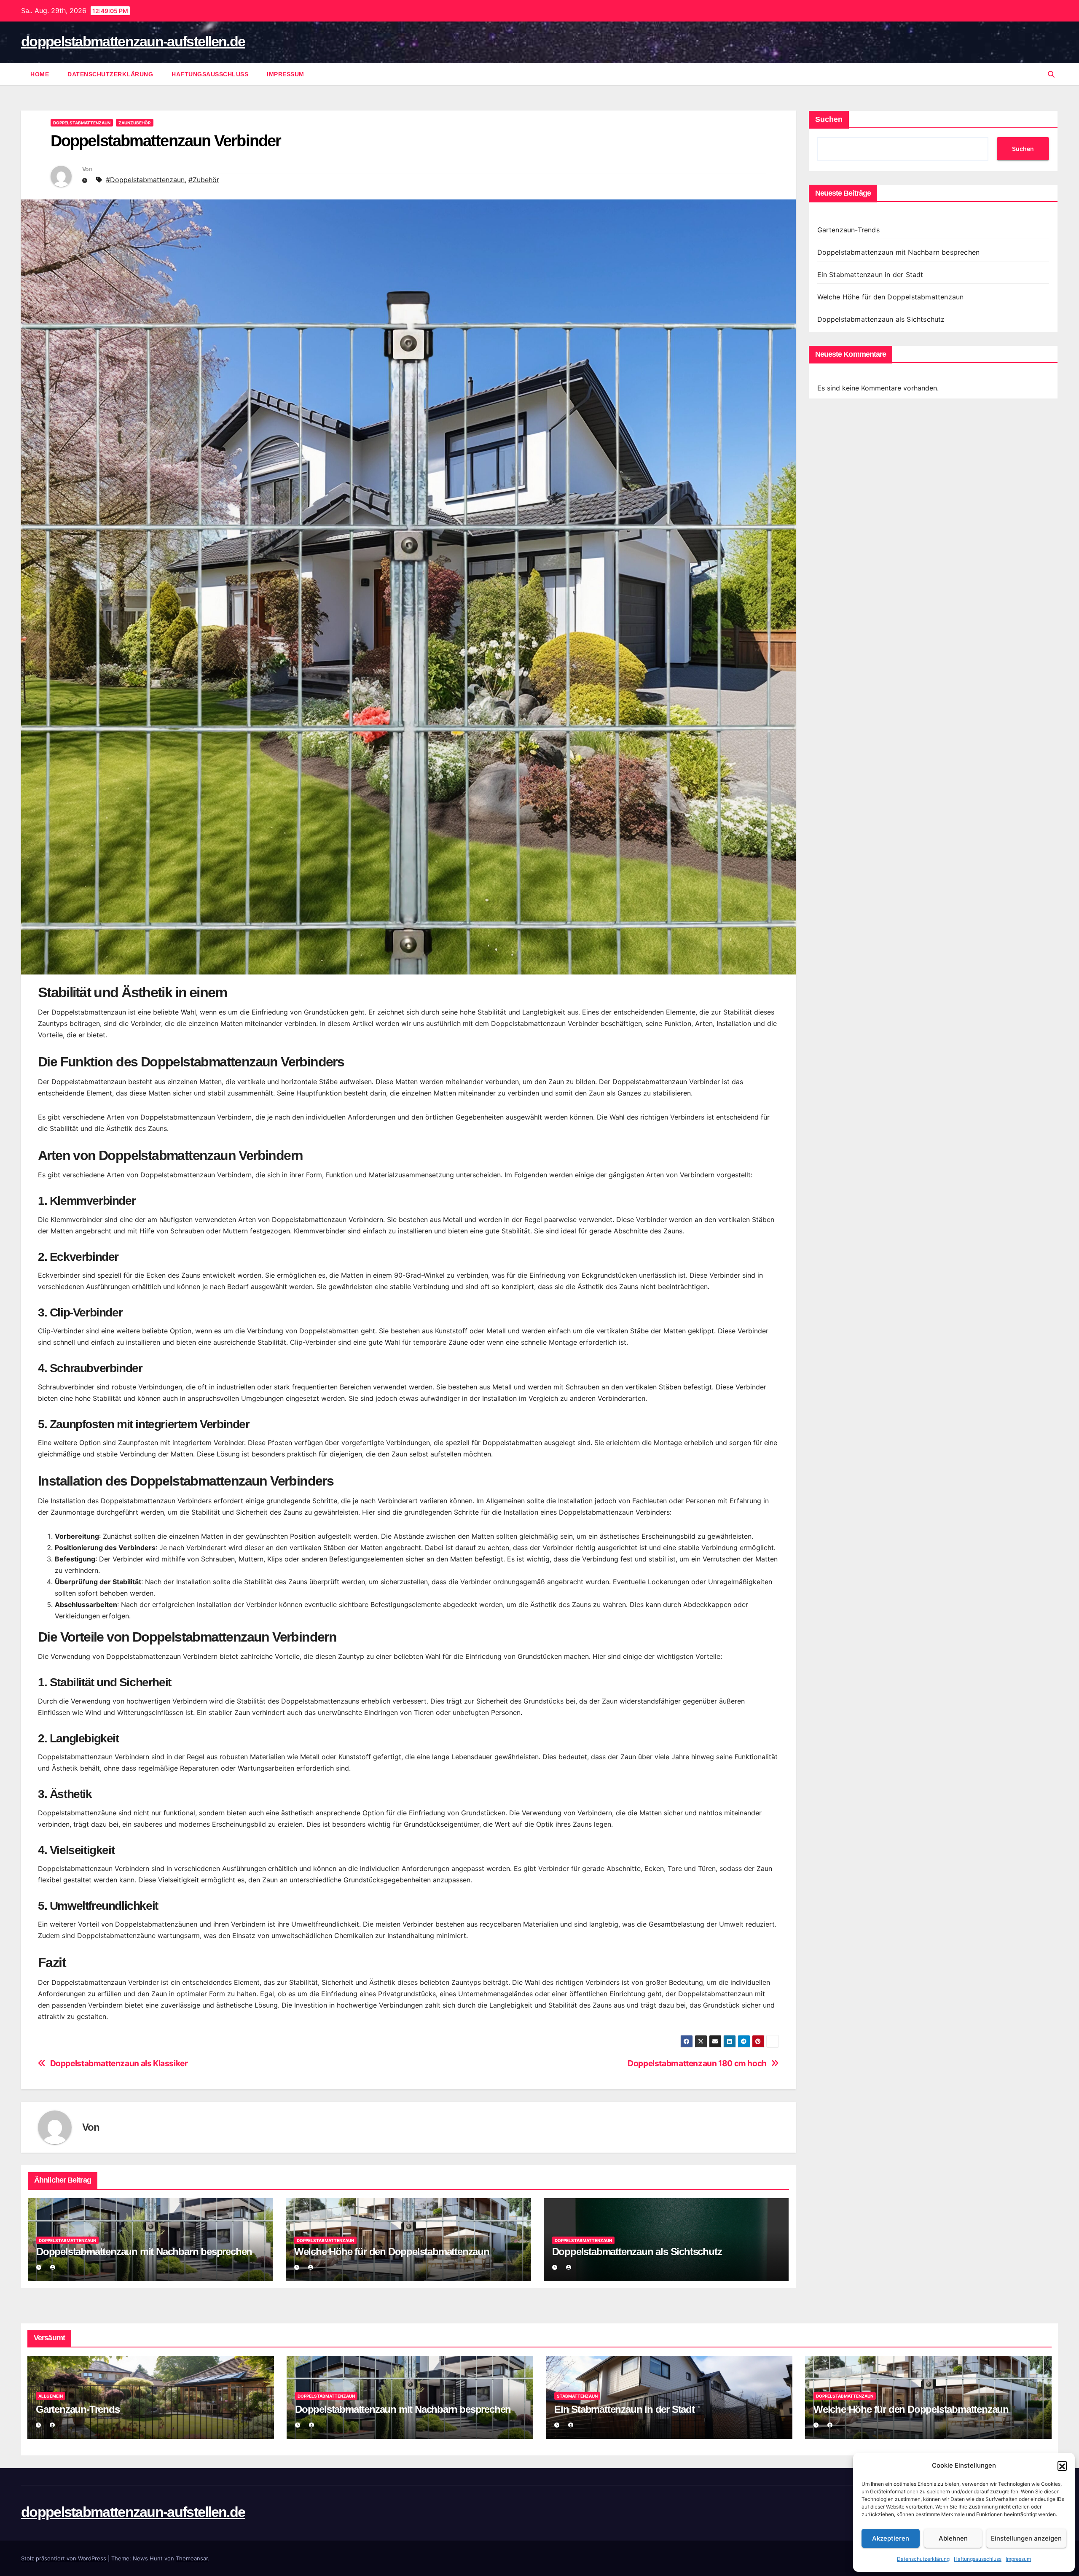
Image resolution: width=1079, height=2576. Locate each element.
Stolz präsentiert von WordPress (64, 2558)
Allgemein (51, 2396)
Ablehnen (953, 2538)
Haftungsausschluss (978, 2559)
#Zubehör (204, 180)
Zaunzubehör (135, 123)
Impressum (1018, 2559)
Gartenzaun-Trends (848, 230)
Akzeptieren (891, 2538)
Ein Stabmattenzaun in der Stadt (870, 275)
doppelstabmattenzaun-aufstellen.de (133, 41)
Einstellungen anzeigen (1026, 2538)
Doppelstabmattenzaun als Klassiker (119, 2063)
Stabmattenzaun (577, 2396)
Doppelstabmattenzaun (82, 123)
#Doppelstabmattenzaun (145, 180)
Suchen (829, 119)
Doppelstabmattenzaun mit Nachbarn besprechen (144, 2252)
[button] (1062, 2466)
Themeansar (192, 2558)
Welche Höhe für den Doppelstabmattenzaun (392, 2252)
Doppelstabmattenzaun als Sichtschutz (637, 2252)
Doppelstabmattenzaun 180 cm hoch (697, 2063)
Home (40, 74)
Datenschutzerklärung (923, 2559)
